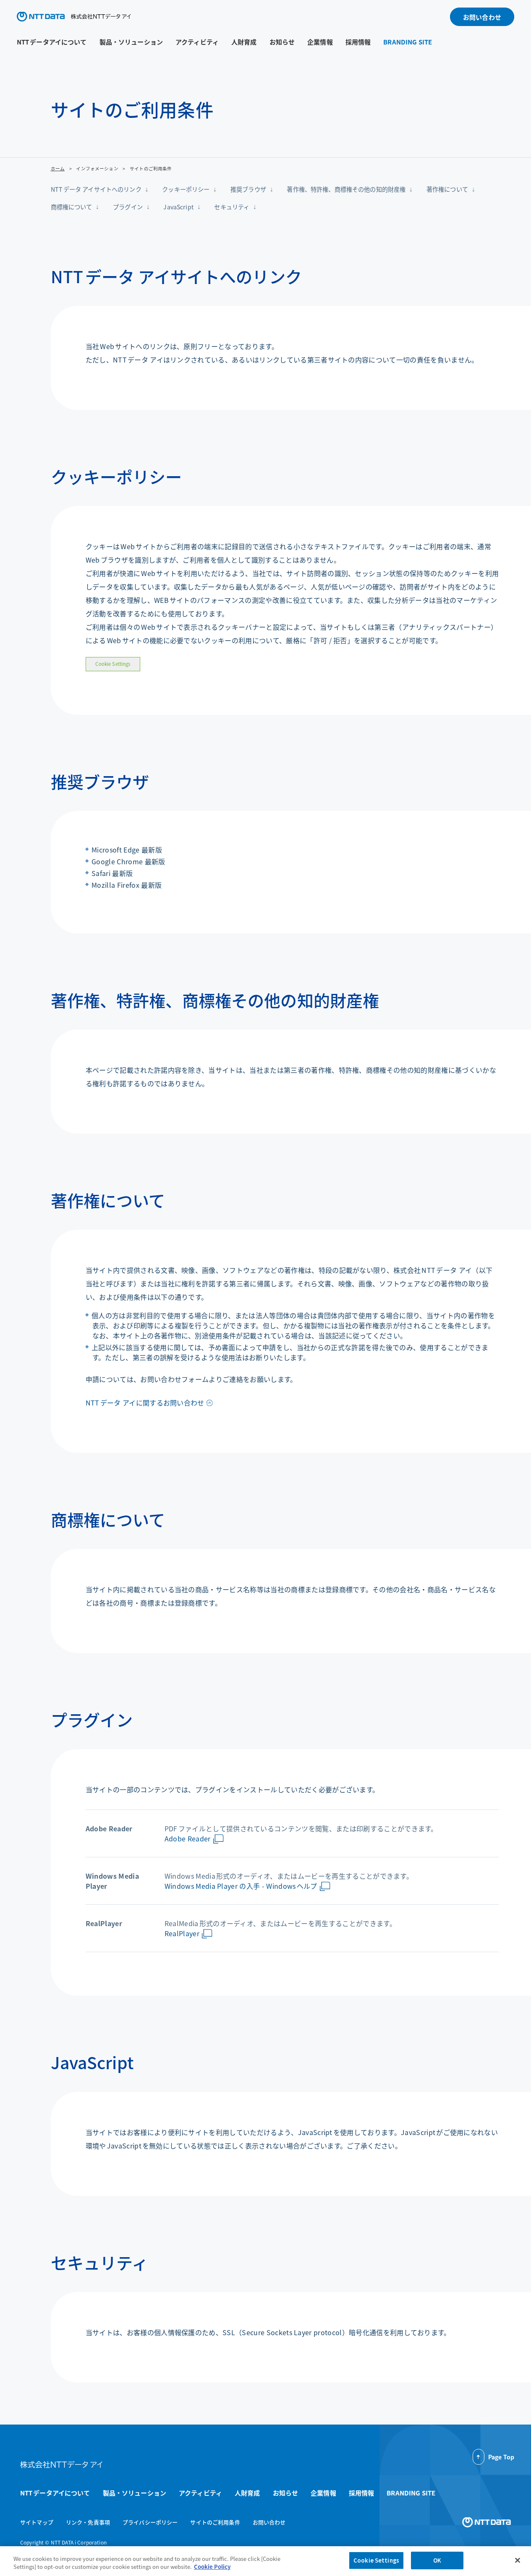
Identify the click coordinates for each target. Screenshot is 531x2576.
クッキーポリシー (186, 189)
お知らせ (282, 42)
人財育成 (244, 42)
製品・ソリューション (131, 42)
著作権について (447, 189)
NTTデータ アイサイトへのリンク (96, 189)
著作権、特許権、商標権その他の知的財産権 (346, 189)
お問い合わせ (482, 17)
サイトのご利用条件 (215, 2522)
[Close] (518, 2560)
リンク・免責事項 (88, 2522)
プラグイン (128, 207)
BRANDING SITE (408, 42)
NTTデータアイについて (52, 42)
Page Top (501, 2457)
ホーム (58, 168)
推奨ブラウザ (248, 189)
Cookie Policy (212, 2567)
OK (437, 2560)
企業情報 (320, 42)
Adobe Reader (188, 1838)
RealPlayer (182, 1933)
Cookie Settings (113, 664)
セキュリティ (232, 207)
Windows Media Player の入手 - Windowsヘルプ (241, 1886)
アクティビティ (197, 42)
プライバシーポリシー (150, 2522)
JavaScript (178, 207)
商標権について (72, 207)
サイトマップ (37, 2522)
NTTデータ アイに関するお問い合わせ (145, 1403)
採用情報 (358, 42)
